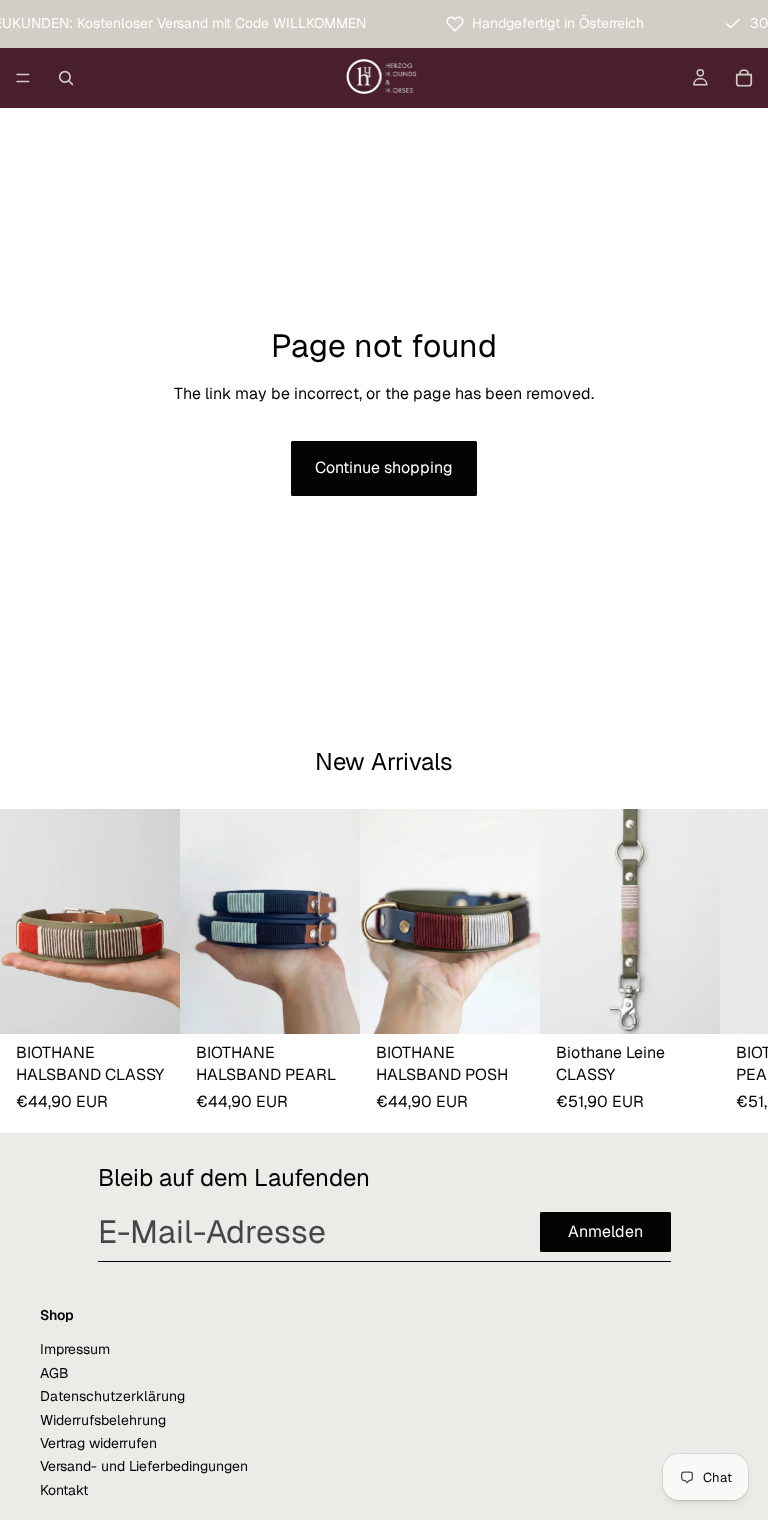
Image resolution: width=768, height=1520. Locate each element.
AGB (54, 1373)
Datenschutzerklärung (112, 1396)
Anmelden (605, 1231)
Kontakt (64, 1490)
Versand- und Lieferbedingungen (144, 1466)
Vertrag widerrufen (98, 1443)
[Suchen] (66, 78)
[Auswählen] (149, 1003)
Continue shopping (384, 467)
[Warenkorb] (744, 78)
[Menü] (23, 78)
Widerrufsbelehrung (103, 1420)
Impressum (75, 1349)
